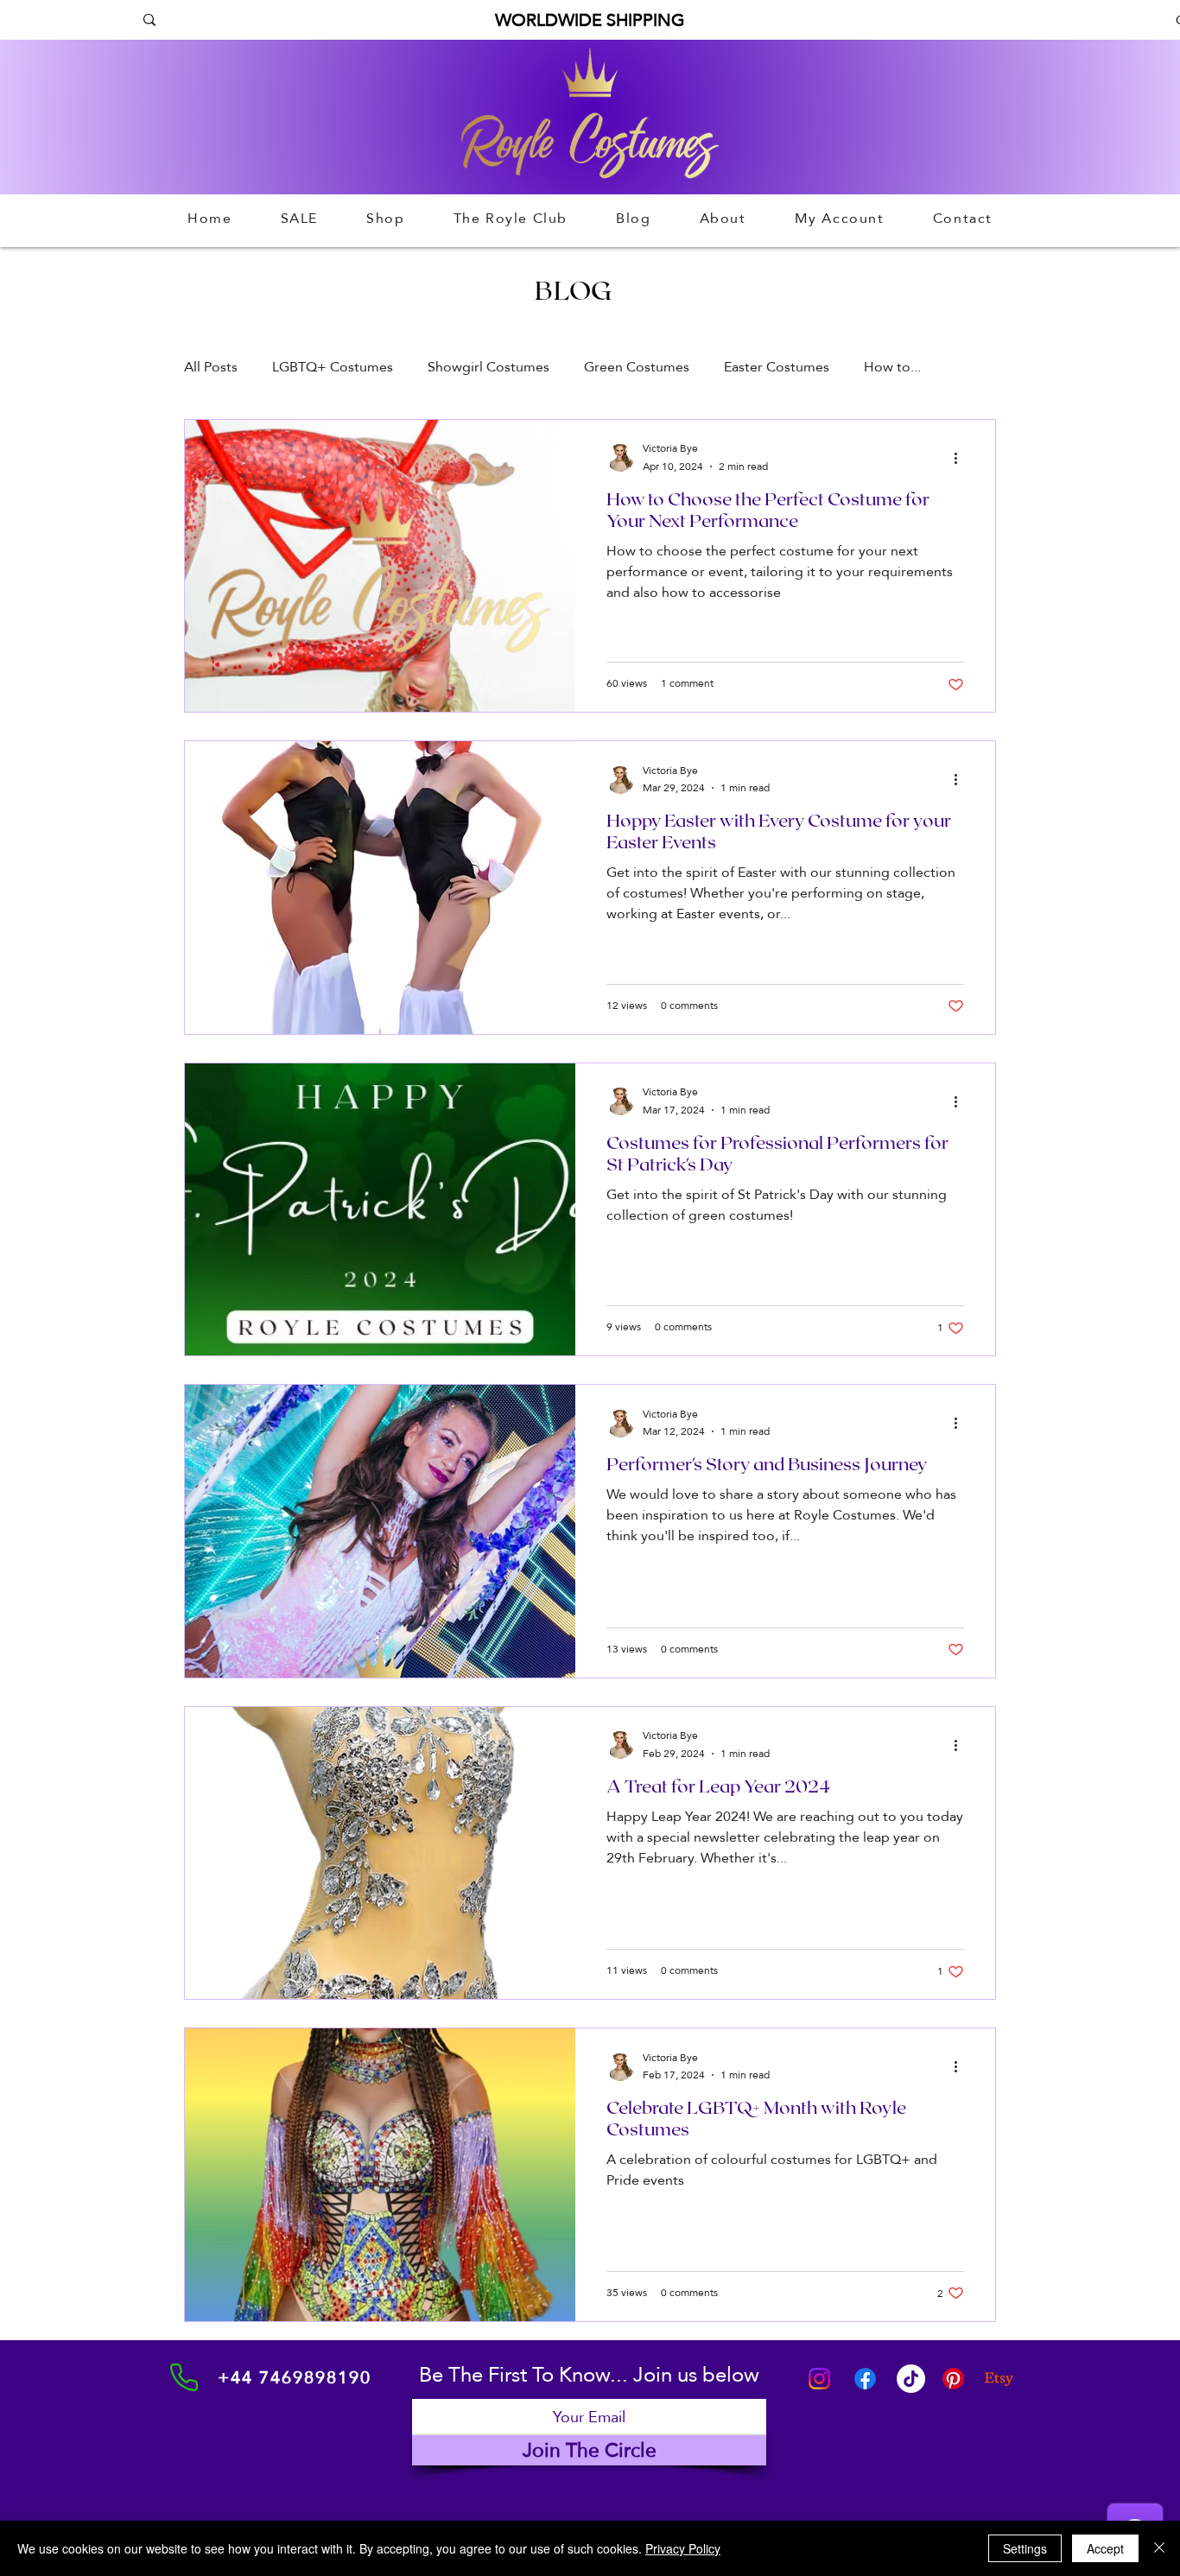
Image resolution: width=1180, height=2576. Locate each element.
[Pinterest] (953, 2379)
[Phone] (184, 2377)
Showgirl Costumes (488, 367)
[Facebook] (865, 2379)
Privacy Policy (683, 2548)
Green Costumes (637, 367)
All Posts (211, 367)
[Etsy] (999, 2379)
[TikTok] (911, 2379)
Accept (1105, 2548)
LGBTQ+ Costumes (333, 367)
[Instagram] (819, 2379)
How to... (892, 367)
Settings (1025, 2548)
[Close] (1159, 2548)
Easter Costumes (777, 367)
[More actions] (961, 458)
